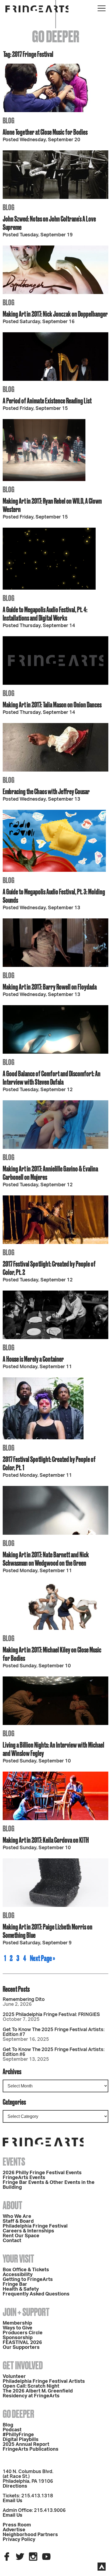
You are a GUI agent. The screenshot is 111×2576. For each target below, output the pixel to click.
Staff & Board (18, 2221)
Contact (12, 2241)
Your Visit (18, 2259)
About (13, 2205)
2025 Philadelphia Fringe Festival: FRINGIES (51, 2015)
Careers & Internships (28, 2231)
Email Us (13, 2501)
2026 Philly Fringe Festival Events (42, 2173)
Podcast (12, 2430)
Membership (17, 2323)
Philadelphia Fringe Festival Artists (44, 2381)
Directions (15, 2486)
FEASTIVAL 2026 (22, 2343)
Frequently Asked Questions (36, 2294)
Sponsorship (18, 2338)
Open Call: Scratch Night (31, 2386)
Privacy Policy (19, 2540)
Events (14, 2162)
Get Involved (23, 2365)
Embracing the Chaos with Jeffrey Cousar (46, 791)
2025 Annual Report (26, 2444)
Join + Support (26, 2312)
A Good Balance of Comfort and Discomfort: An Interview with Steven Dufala (52, 1078)
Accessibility (18, 2275)
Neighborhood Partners (30, 2535)
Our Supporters (21, 2347)
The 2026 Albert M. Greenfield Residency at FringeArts (38, 2394)
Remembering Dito (24, 2000)
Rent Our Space (21, 2236)
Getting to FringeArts (28, 2280)
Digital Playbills (21, 2440)
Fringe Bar (15, 2284)
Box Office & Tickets (26, 2270)
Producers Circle (23, 2333)
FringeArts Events (24, 2178)
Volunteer (14, 2377)
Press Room (17, 2525)
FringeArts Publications (31, 2449)
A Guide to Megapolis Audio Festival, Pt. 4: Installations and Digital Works (45, 614)
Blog (8, 2425)
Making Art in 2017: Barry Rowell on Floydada (50, 987)
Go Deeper (18, 2414)
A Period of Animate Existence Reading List (47, 401)
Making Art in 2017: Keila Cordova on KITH (46, 1840)
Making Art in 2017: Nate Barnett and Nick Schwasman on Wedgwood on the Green (46, 1559)
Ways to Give (18, 2328)
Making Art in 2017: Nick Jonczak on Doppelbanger (55, 314)
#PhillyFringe (18, 2435)
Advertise (14, 2530)
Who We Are (17, 2217)
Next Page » (42, 1958)
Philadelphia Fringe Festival (35, 2226)
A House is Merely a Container (33, 1359)
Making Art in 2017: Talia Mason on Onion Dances (52, 705)
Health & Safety (21, 2289)
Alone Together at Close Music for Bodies (45, 132)
